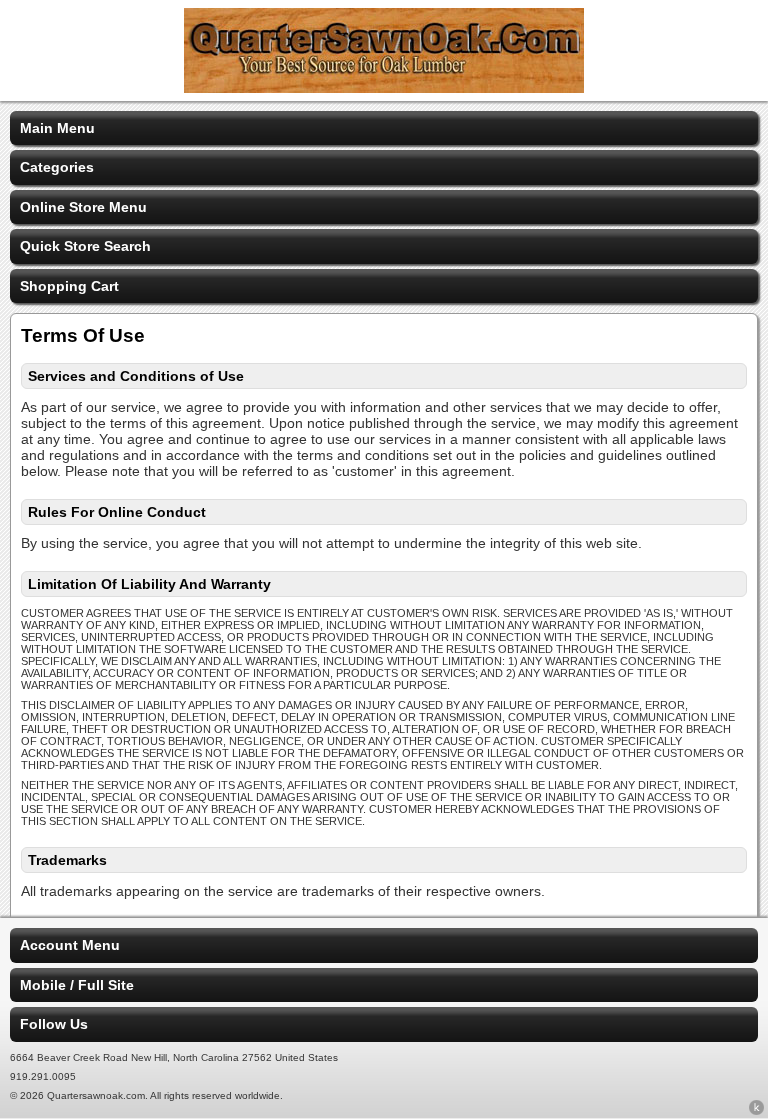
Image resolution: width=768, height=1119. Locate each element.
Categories (57, 167)
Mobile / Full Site (77, 985)
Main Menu (57, 128)
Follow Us (54, 1024)
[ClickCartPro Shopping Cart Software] (756, 1111)
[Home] (384, 88)
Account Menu (70, 945)
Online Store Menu (83, 207)
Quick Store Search (85, 246)
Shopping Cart (69, 286)
